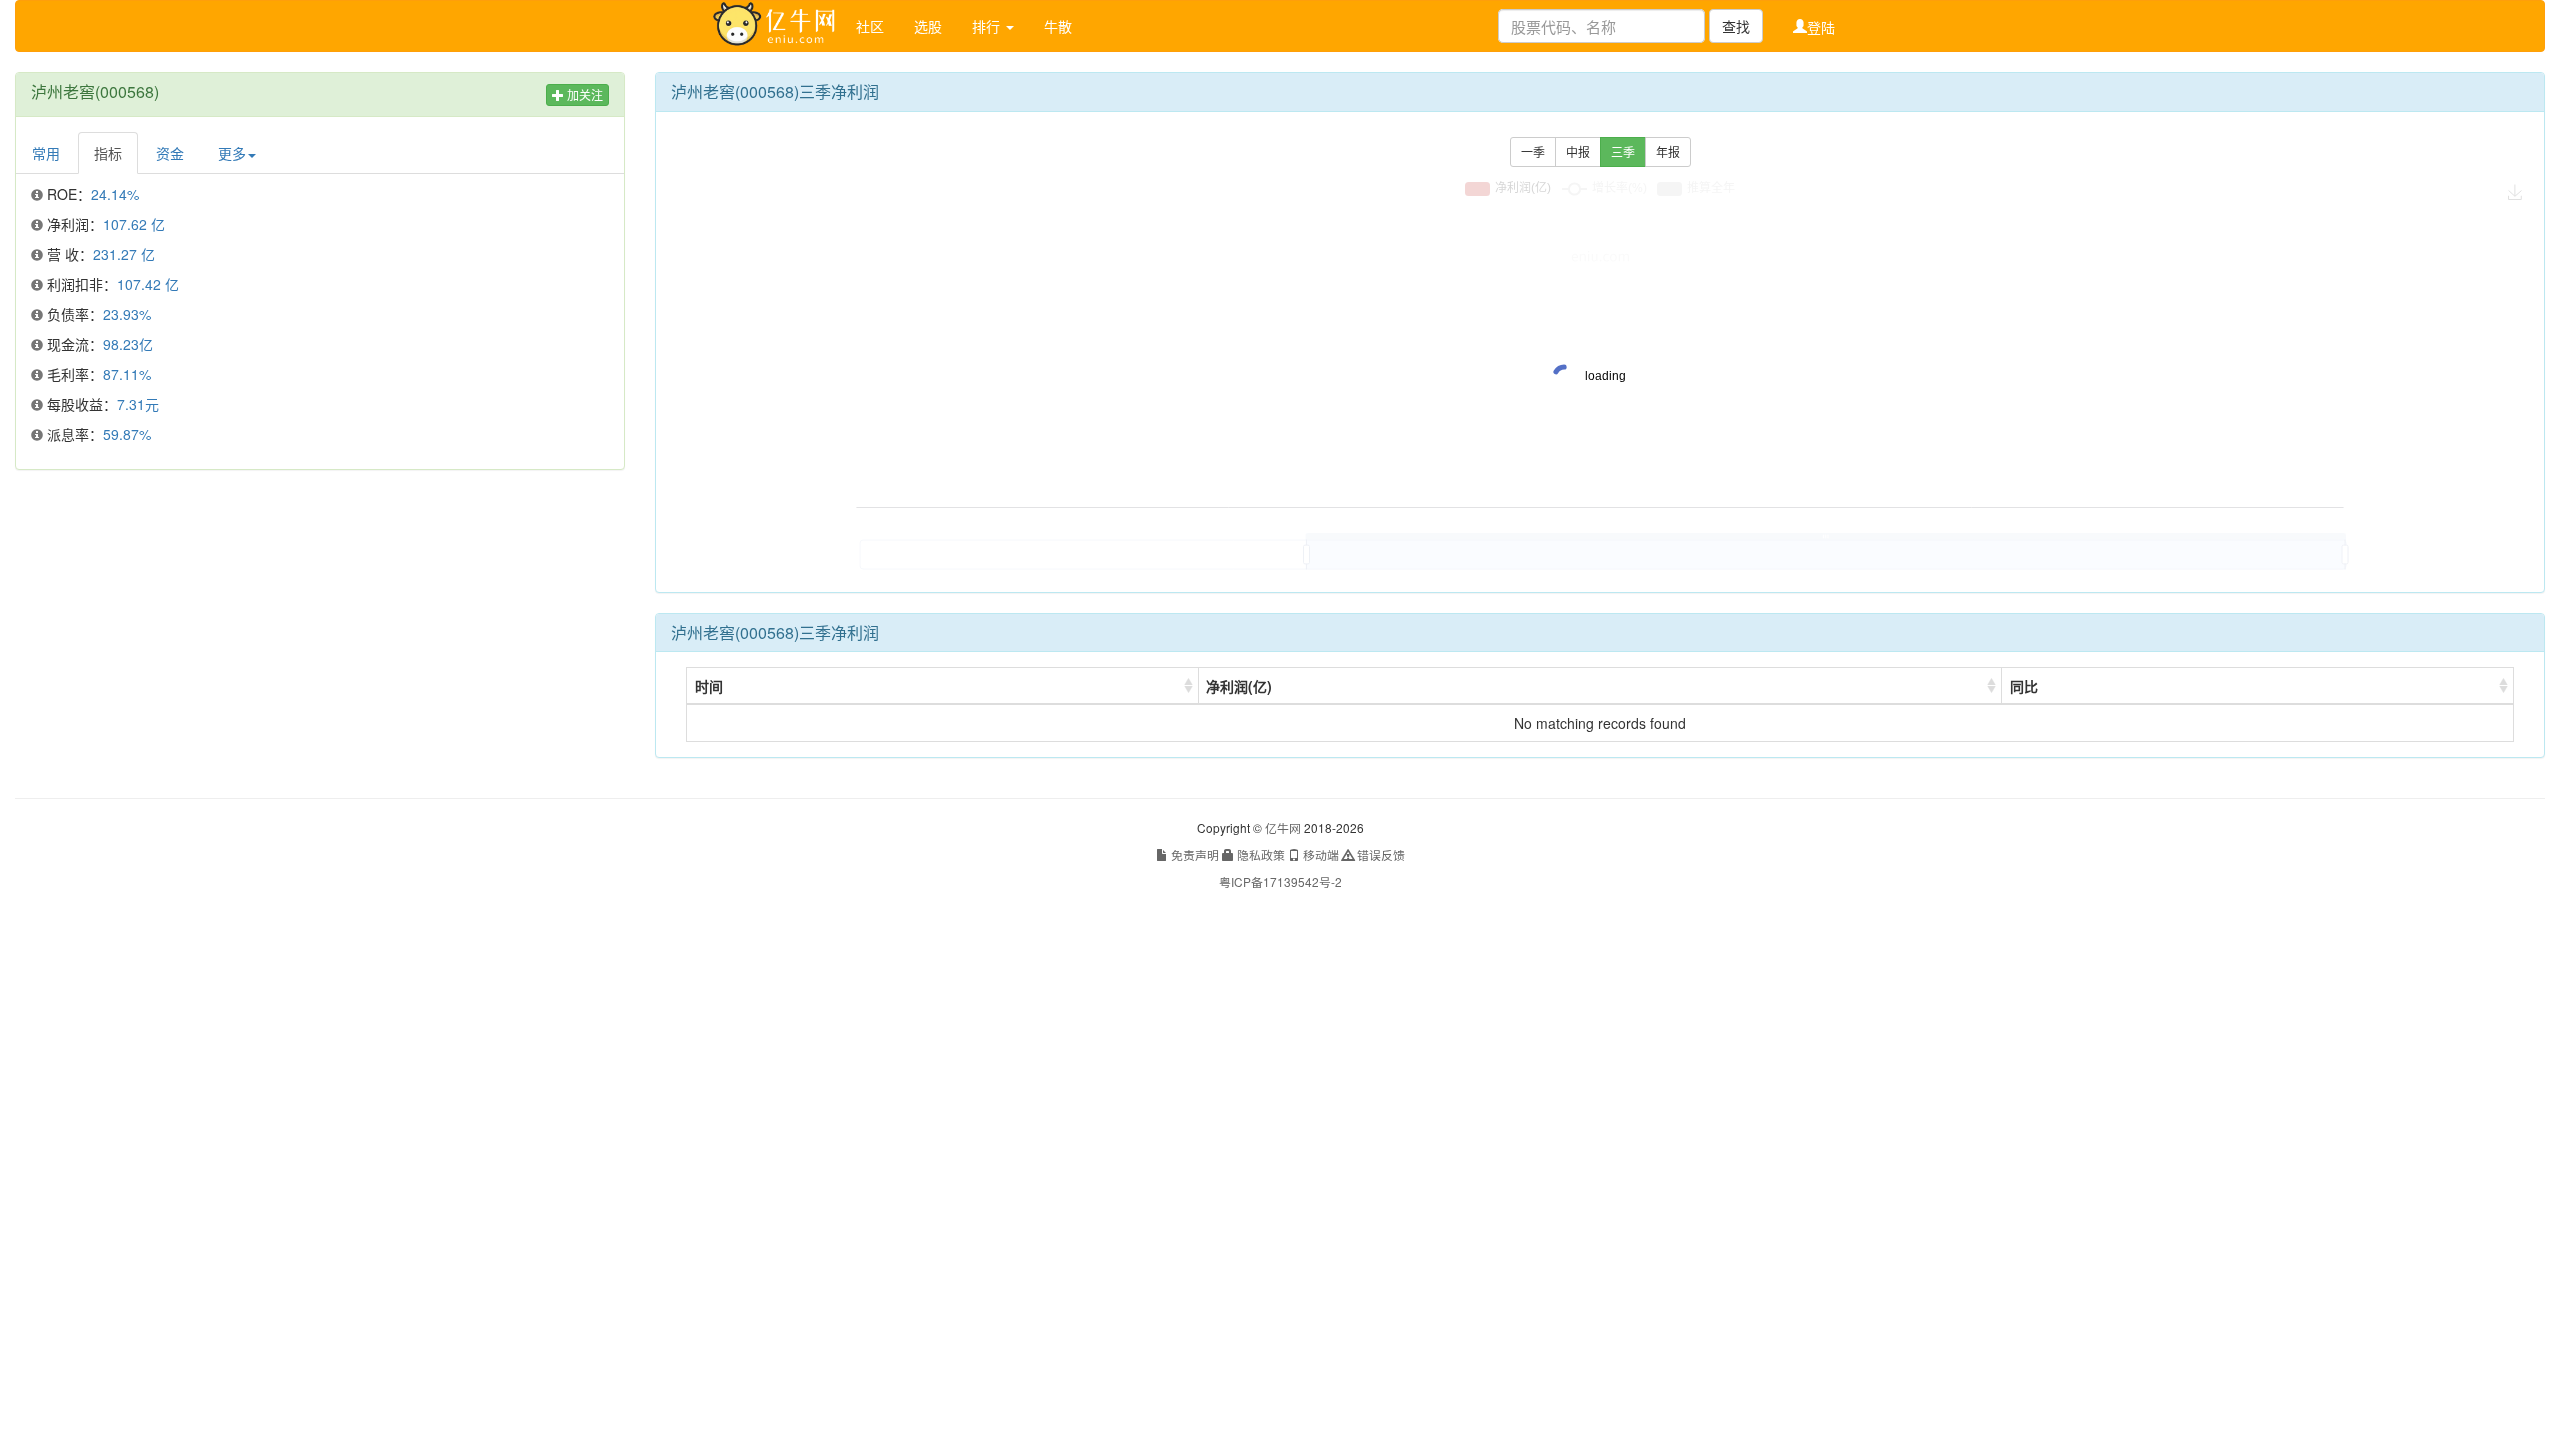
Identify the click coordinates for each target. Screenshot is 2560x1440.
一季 (1533, 151)
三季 (1623, 151)
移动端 (1319, 854)
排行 (988, 26)
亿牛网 (1283, 827)
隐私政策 (1259, 854)
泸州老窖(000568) (95, 91)
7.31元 (138, 404)
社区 (870, 26)
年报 (1668, 151)
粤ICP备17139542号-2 (1280, 881)
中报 (1578, 151)
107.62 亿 (134, 224)
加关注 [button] (583, 94)
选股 (928, 26)
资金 (170, 153)
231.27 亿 (124, 254)
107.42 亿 (148, 284)
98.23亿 (128, 344)
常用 (46, 153)
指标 (108, 153)
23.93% (127, 314)
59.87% (127, 434)
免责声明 (1193, 854)
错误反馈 (1379, 854)
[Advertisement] (320, 630)
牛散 (1058, 26)
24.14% (115, 194)
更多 (232, 153)
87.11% (127, 374)
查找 (1736, 26)
